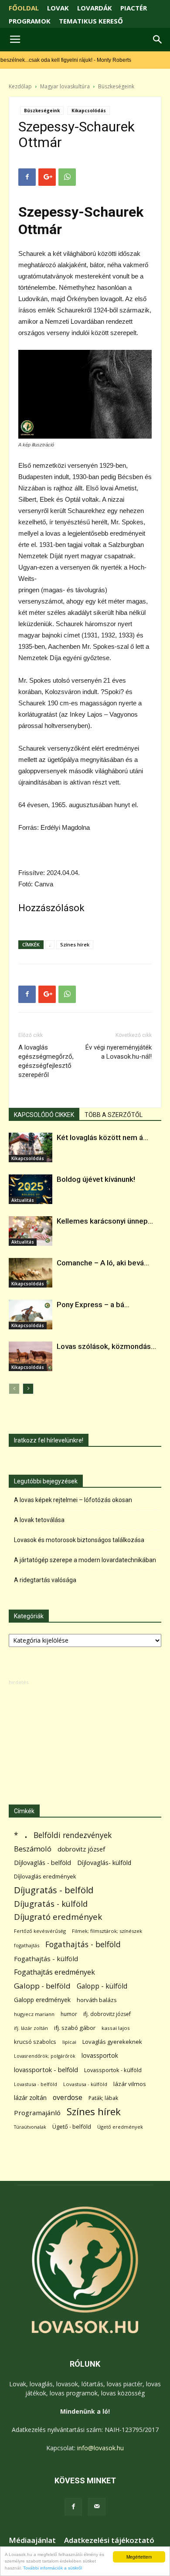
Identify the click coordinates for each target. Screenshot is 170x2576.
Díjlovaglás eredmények (45, 1876)
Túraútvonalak (30, 2127)
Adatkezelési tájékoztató (109, 2540)
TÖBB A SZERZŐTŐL (114, 1115)
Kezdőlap (20, 86)
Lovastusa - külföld (85, 2084)
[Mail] (97, 2507)
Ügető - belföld (72, 2127)
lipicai (69, 2042)
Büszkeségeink (116, 86)
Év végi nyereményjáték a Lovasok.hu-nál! (119, 1052)
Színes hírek (75, 944)
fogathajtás (27, 1945)
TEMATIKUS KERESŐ (91, 21)
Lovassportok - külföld (113, 2070)
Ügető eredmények (120, 2127)
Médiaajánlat (32, 2540)
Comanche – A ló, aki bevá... (103, 1263)
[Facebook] (73, 2507)
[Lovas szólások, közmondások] (31, 1357)
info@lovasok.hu (100, 2448)
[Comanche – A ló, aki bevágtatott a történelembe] (31, 1273)
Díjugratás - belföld (54, 1890)
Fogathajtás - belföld (83, 1944)
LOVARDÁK (95, 8)
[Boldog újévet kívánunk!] (31, 1189)
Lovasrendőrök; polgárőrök (45, 2056)
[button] (158, 40)
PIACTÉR (134, 8)
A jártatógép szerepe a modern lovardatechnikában (85, 1560)
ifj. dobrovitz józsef (107, 2014)
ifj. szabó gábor (75, 2028)
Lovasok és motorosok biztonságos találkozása (79, 1540)
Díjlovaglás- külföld (104, 1863)
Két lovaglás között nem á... (102, 1137)
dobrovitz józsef (81, 1849)
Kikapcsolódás (89, 111)
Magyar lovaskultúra (65, 86)
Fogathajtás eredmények (54, 1972)
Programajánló (37, 2113)
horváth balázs (97, 2000)
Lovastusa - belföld (36, 2084)
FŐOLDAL (24, 8)
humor (69, 2014)
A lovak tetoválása (39, 1520)
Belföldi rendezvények (73, 1835)
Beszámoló (33, 1849)
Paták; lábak (103, 2098)
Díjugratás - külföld (51, 1903)
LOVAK (58, 8)
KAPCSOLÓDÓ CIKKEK (44, 1115)
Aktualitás (23, 1200)
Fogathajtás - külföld (46, 1959)
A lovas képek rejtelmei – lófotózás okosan (73, 1500)
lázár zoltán (30, 2098)
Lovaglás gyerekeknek (112, 2042)
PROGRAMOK (30, 21)
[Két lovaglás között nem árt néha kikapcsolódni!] (31, 1148)
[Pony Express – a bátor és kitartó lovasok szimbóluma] (31, 1315)
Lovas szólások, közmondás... (106, 1346)
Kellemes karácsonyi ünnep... (105, 1221)
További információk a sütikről (53, 2568)
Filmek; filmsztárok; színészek (107, 1931)
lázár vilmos (130, 2084)
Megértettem (139, 2557)
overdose (68, 2098)
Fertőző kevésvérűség (40, 1931)
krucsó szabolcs (35, 2042)
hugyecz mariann (34, 2014)
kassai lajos (116, 2028)
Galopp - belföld (42, 1986)
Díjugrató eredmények (58, 1917)
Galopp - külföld (102, 1986)
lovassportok (100, 2055)
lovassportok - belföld (46, 2070)
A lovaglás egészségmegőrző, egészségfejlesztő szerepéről (46, 1061)
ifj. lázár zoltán (31, 2028)
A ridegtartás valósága (45, 1580)
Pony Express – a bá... (93, 1305)
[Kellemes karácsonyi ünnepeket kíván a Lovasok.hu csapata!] (31, 1231)
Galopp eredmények (42, 2000)
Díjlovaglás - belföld (42, 1863)
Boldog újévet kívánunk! (96, 1179)
